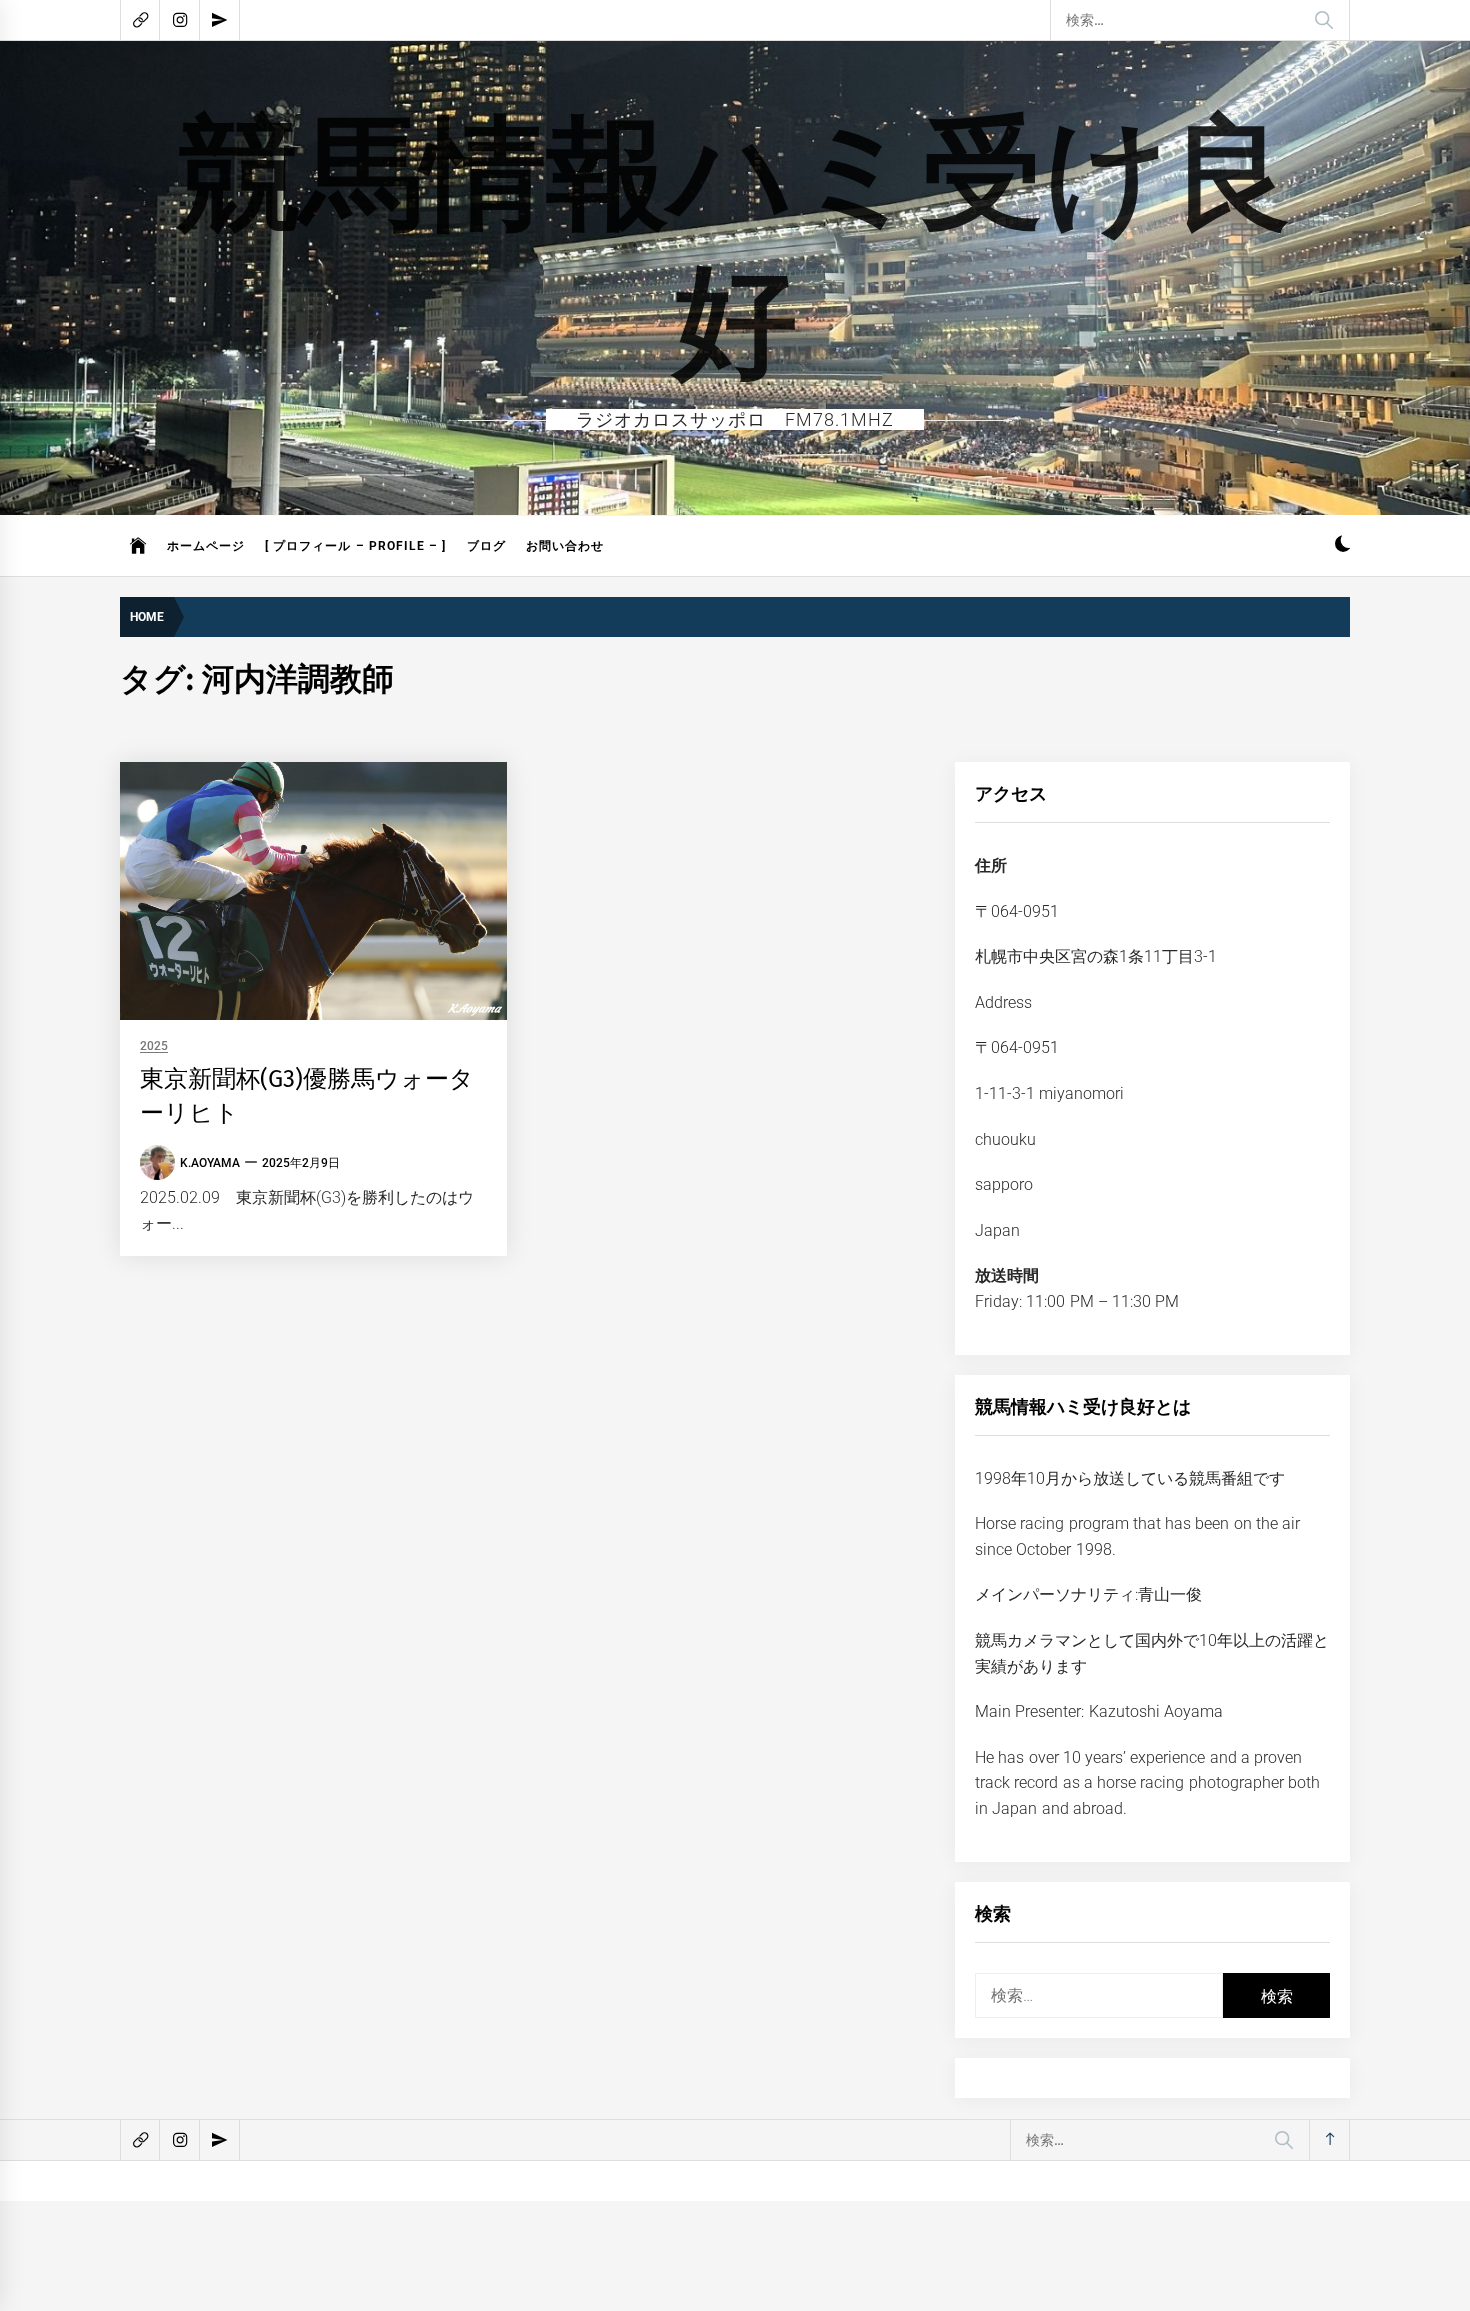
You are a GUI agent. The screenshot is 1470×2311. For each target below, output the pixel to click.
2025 (154, 1046)
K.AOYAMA (210, 1163)
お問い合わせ (565, 546)
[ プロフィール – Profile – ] (356, 546)
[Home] (138, 546)
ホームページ (206, 546)
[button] (1342, 546)
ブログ (486, 546)
